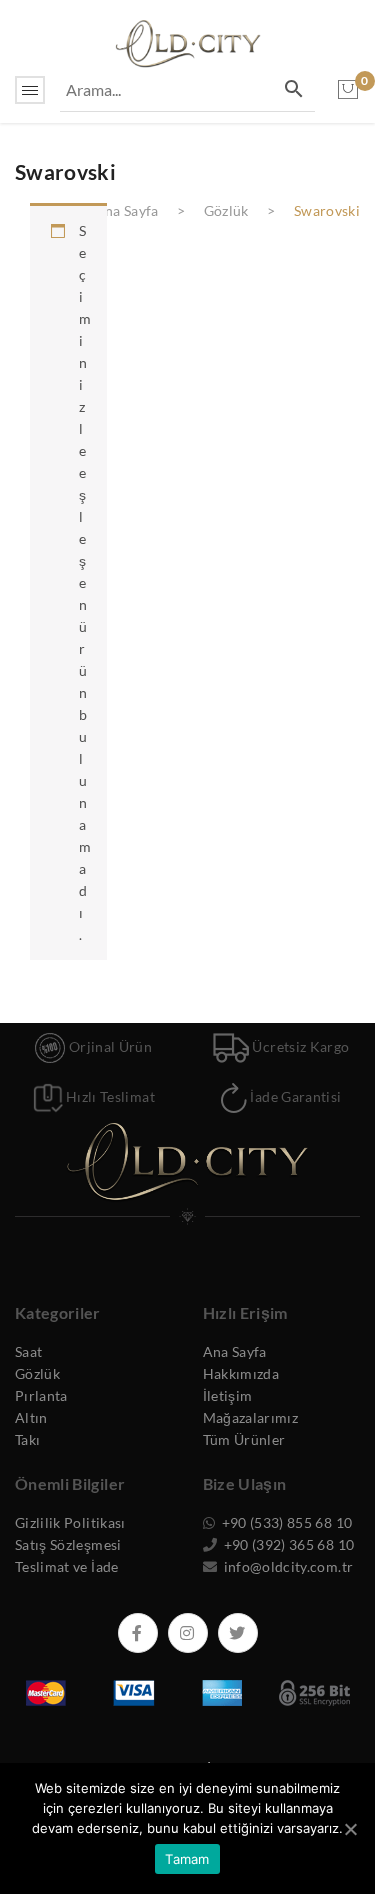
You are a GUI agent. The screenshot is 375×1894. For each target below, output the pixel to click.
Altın (31, 1417)
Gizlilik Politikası (70, 1522)
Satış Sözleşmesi (68, 1544)
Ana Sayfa (126, 210)
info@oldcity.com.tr (286, 1566)
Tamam (187, 1859)
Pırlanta (41, 1395)
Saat (28, 1351)
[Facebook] (138, 1633)
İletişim (228, 1395)
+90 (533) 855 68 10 (285, 1522)
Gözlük (226, 210)
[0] (348, 90)
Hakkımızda (241, 1373)
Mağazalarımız (251, 1417)
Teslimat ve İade (67, 1566)
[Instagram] (188, 1633)
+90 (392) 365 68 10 (287, 1544)
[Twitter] (238, 1633)
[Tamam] (350, 1829)
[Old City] (188, 41)
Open (30, 90)
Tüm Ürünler (244, 1439)
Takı (27, 1439)
